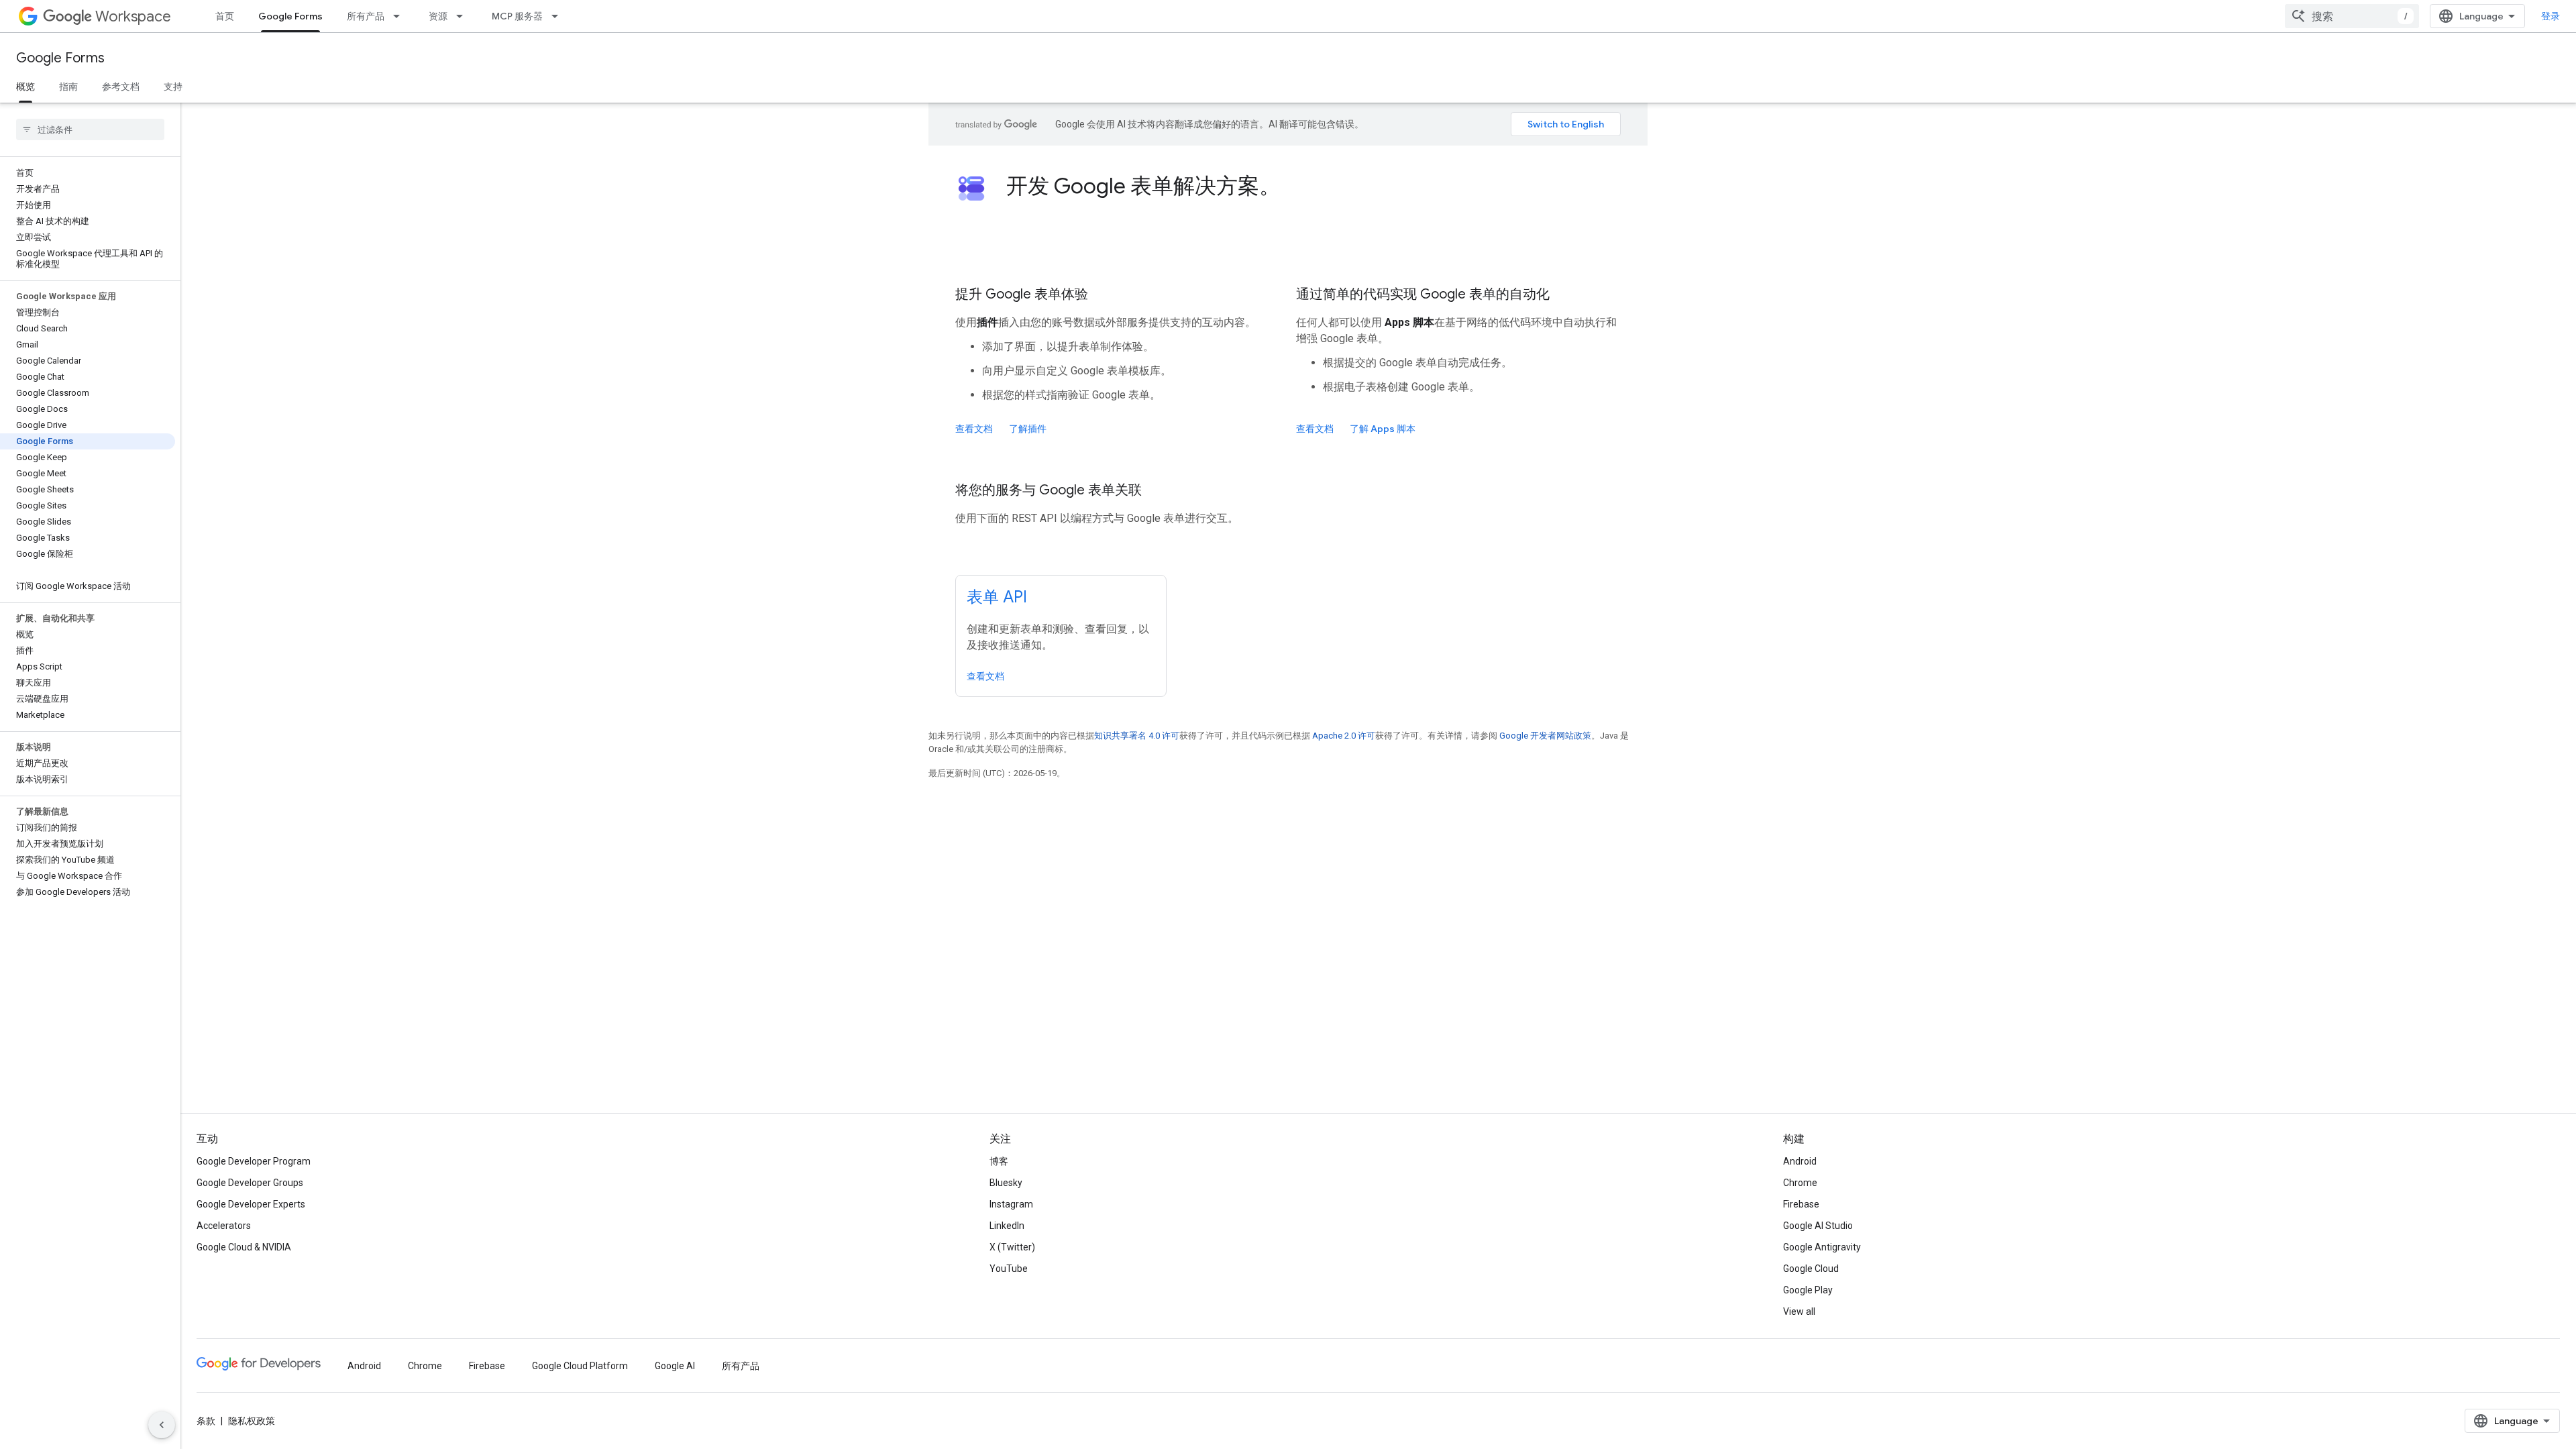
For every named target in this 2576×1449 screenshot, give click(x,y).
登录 (2551, 16)
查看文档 (974, 429)
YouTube (1009, 1269)
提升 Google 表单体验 (1022, 294)
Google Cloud (1811, 1269)
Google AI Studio (1818, 1226)
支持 (173, 87)
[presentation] (1313, 186)
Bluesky (1006, 1183)
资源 (438, 16)
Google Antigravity (1822, 1247)
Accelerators (224, 1226)
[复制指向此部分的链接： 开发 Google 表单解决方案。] (1299, 188)
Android (1800, 1161)
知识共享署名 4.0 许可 (1137, 736)
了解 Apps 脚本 (1383, 429)
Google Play (1808, 1290)
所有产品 (366, 16)
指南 (68, 87)
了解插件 (1028, 429)
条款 (206, 1421)
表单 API (997, 597)
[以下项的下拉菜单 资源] (464, 16)
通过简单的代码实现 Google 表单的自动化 (1423, 294)
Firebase (1801, 1204)
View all (1799, 1311)
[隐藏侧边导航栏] (162, 1425)
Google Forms (290, 16)
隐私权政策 (252, 1421)
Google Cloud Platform (580, 1366)
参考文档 (121, 87)
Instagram (1011, 1204)
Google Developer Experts (251, 1204)
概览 (25, 87)
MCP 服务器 (517, 16)
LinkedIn (1007, 1226)
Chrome (1800, 1183)
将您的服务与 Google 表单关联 (1049, 490)
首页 (225, 16)
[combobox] (2352, 16)
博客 (999, 1161)
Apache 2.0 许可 (1344, 736)
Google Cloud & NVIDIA (244, 1247)
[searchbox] (90, 129)
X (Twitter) (1012, 1247)
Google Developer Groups (250, 1183)
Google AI (675, 1366)
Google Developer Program (254, 1161)
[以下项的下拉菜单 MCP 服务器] (559, 16)
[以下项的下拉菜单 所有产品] (400, 16)
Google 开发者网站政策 (1545, 736)
